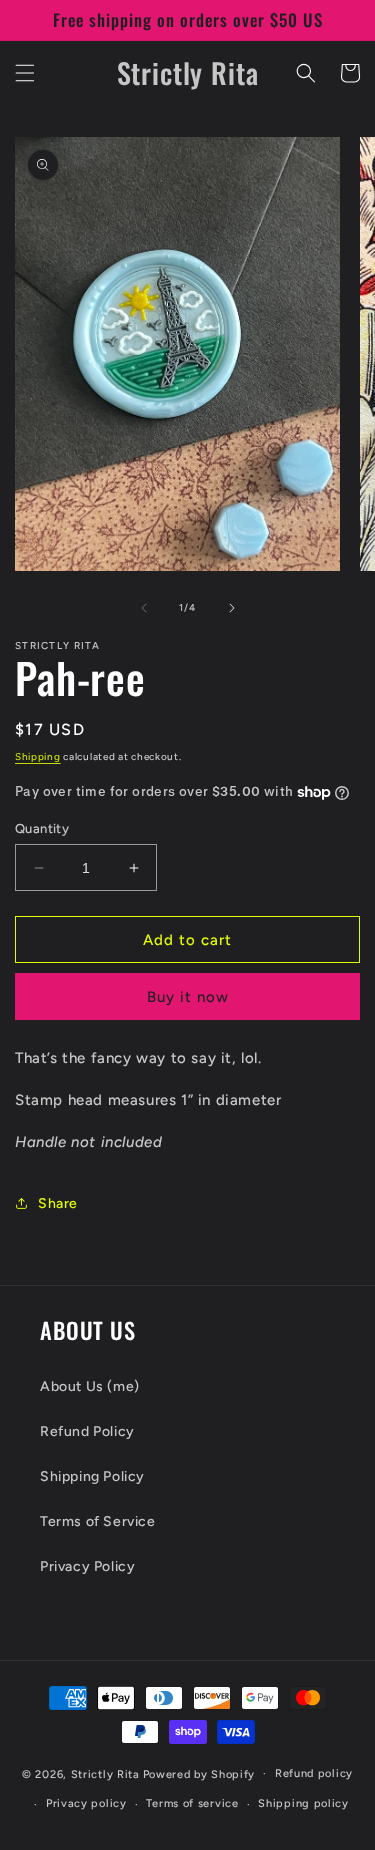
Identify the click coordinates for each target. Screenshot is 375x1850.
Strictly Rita (105, 1773)
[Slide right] (232, 608)
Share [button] (58, 1203)
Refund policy (314, 1773)
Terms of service (192, 1803)
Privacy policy (86, 1803)
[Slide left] (144, 608)
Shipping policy (303, 1803)
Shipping (38, 756)
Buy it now (188, 997)
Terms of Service (98, 1521)
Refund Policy (87, 1431)
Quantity (42, 828)
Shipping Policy (92, 1476)
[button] (25, 73)
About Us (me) (90, 1386)
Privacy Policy (87, 1566)
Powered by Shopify (199, 1773)
